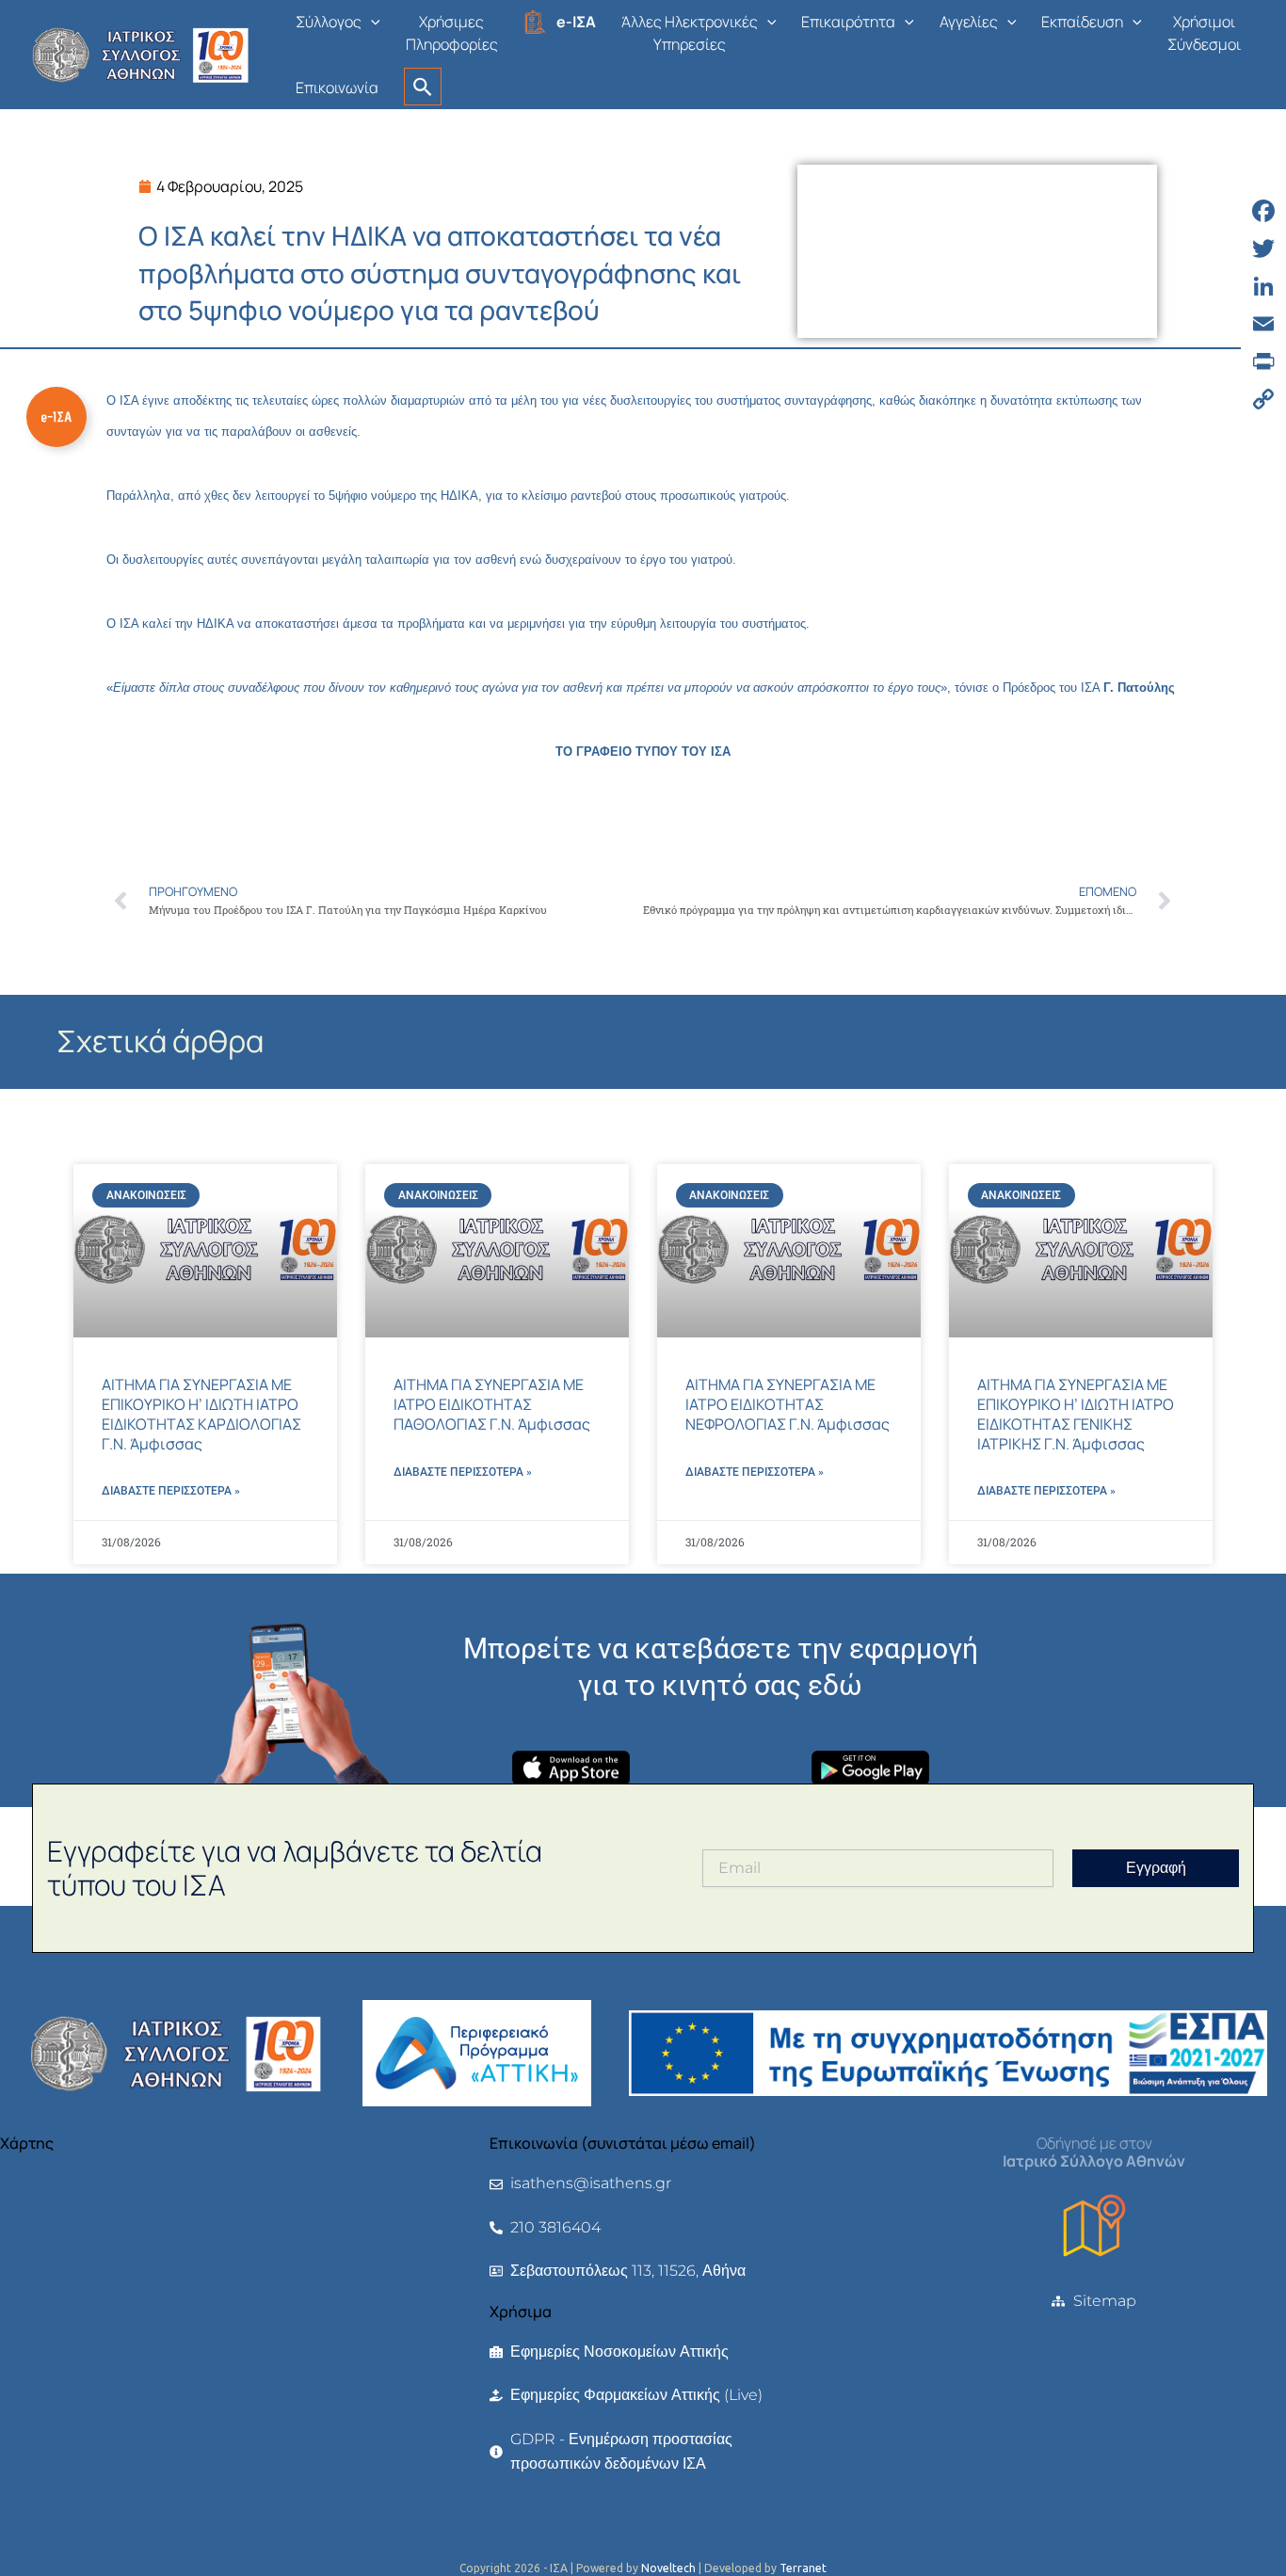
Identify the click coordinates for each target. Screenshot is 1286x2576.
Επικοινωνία (337, 88)
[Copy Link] (1263, 399)
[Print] (1263, 361)
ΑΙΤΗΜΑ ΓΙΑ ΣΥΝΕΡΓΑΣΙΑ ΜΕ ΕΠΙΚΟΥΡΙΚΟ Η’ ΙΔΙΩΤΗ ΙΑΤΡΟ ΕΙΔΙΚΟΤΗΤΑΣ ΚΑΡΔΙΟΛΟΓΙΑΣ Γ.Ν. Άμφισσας (201, 1414)
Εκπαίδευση (1082, 22)
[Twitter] (1263, 248)
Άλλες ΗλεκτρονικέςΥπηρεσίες (690, 33)
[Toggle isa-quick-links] (56, 417)
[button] (371, 22)
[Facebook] (1263, 211)
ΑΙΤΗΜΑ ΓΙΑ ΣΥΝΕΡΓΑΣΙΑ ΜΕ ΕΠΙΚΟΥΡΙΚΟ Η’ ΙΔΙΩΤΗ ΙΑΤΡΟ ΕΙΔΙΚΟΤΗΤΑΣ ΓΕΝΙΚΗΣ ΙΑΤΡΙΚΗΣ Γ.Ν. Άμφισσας (1076, 1414)
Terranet (803, 2568)
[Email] (1263, 324)
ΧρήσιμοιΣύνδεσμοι (1204, 33)
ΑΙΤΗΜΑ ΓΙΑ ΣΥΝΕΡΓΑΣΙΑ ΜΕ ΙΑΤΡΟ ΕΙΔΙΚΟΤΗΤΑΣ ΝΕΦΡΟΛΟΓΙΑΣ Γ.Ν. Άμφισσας (788, 1404)
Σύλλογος (329, 22)
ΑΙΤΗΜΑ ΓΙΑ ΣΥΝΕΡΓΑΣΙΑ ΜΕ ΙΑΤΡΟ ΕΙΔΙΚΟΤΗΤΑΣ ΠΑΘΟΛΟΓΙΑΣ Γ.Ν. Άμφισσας (492, 1404)
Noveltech (668, 2568)
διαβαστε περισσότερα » (171, 1491)
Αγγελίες (969, 22)
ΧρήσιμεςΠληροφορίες (452, 33)
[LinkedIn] (1263, 286)
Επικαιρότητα (848, 22)
